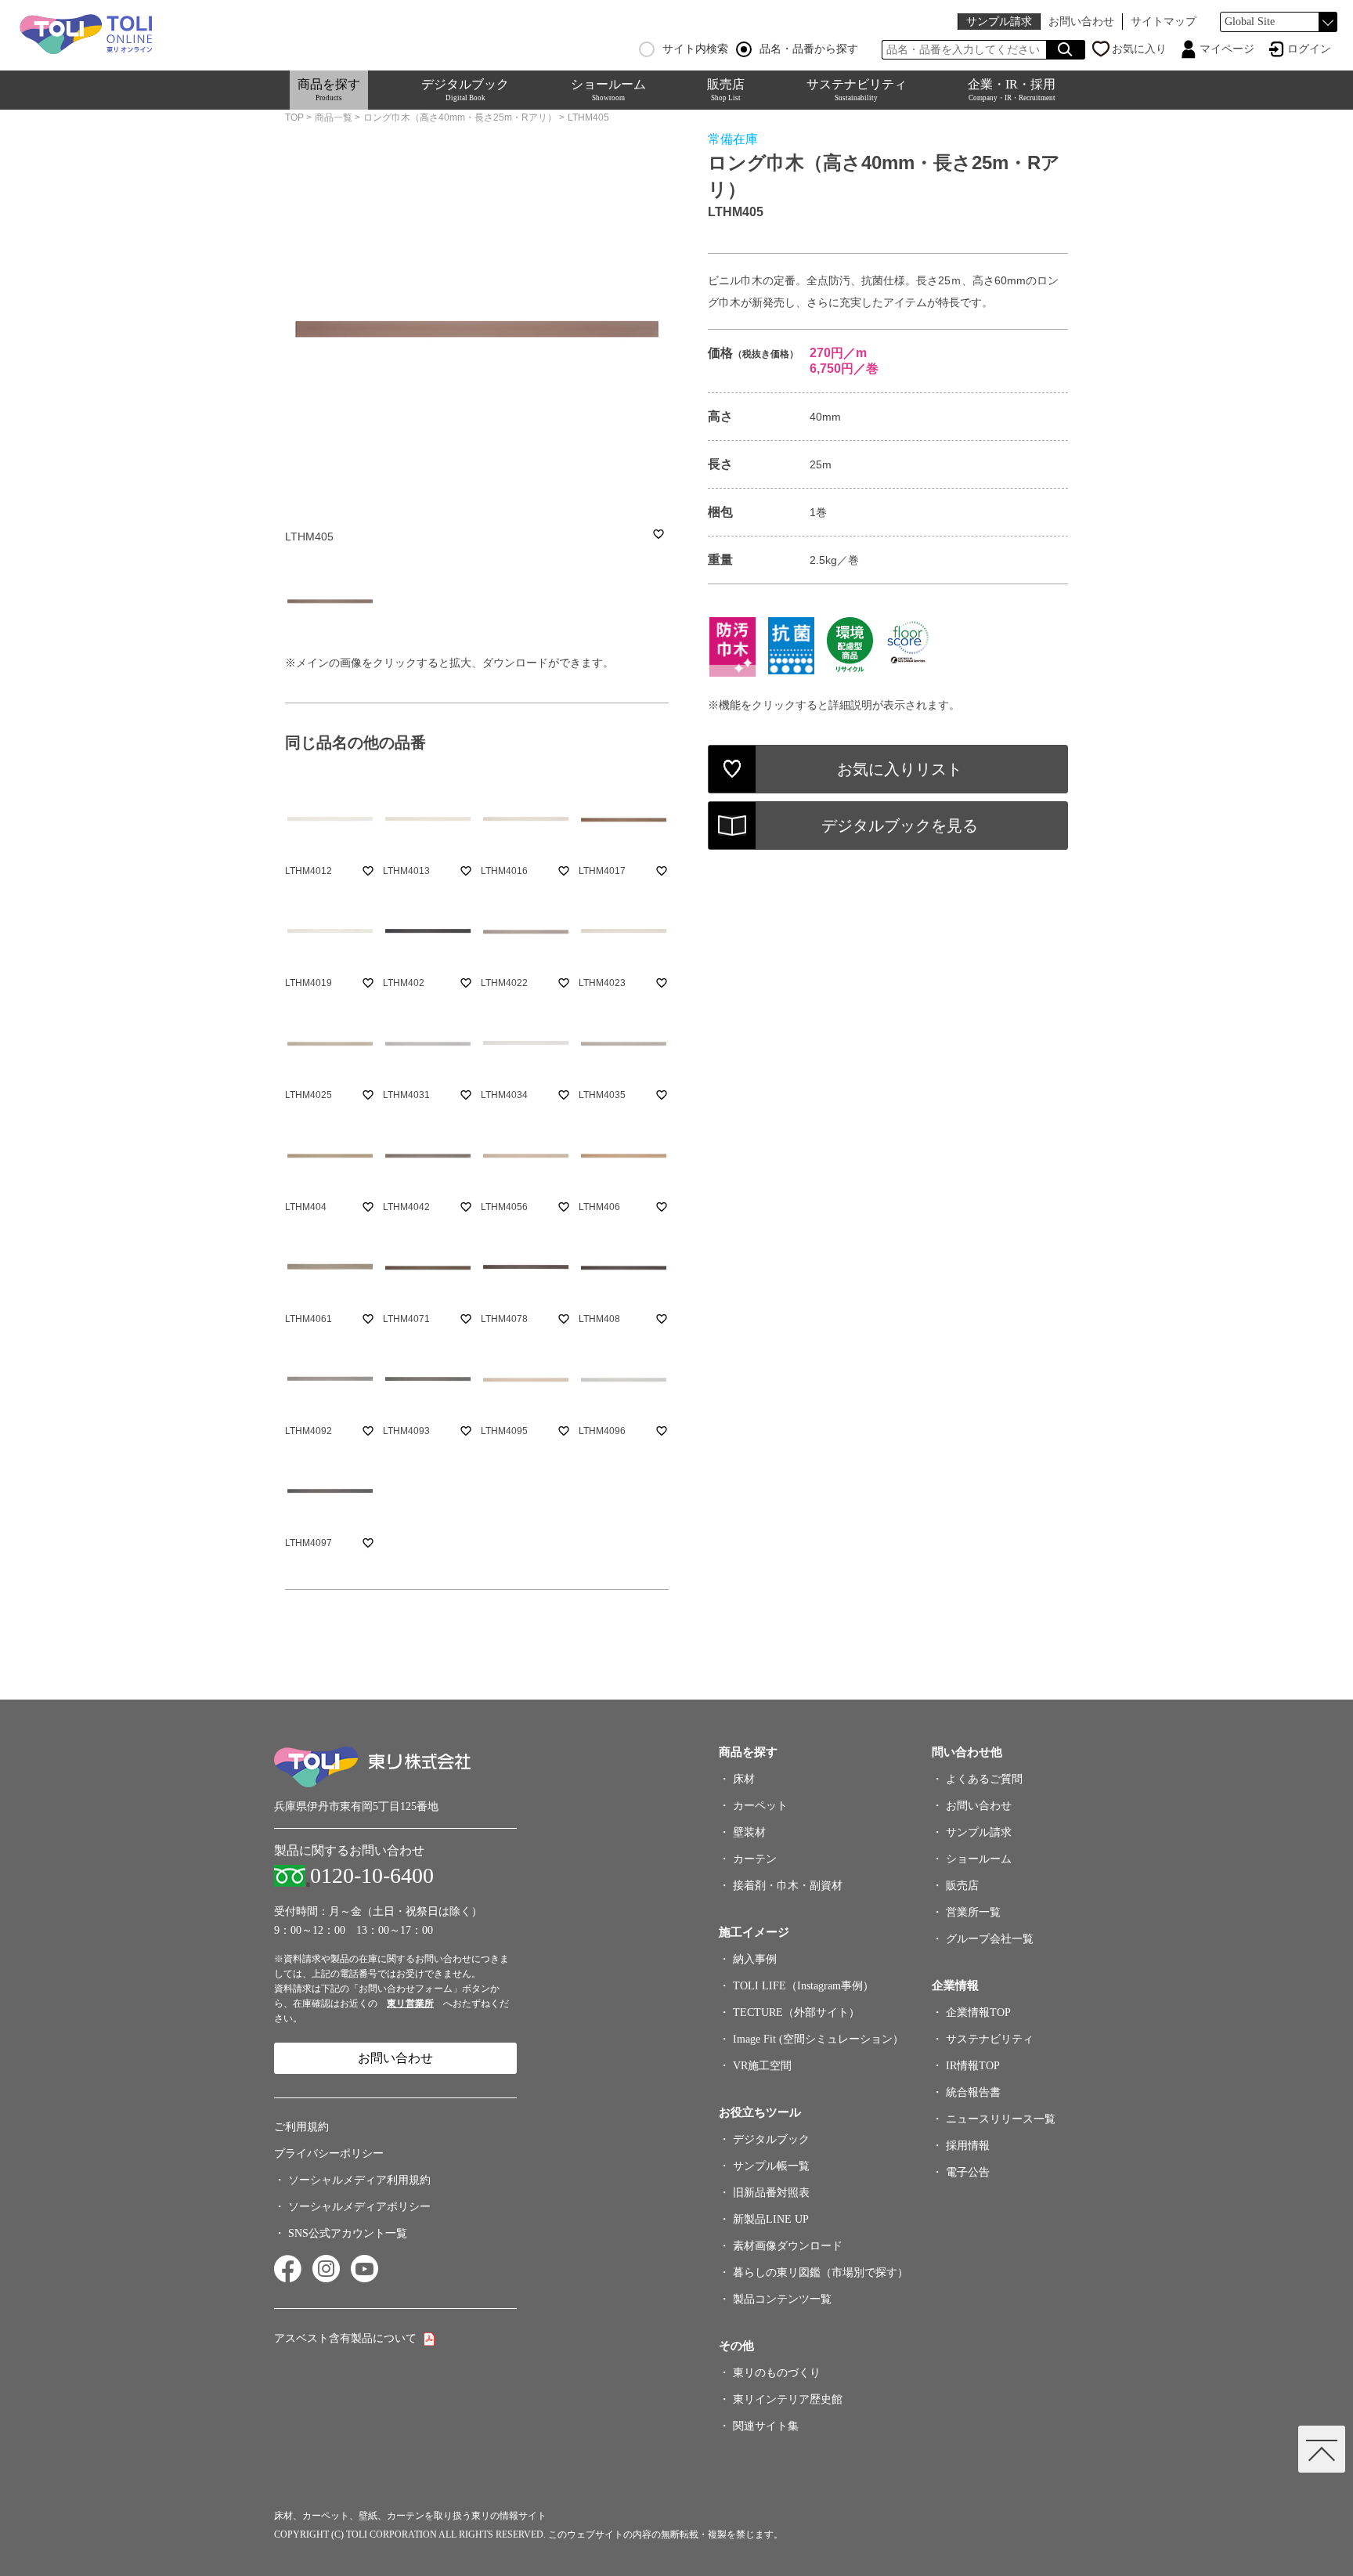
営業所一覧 (973, 1912)
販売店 (726, 90)
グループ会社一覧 (990, 1939)
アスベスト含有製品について (345, 2338)
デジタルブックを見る (900, 826)
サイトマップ (1164, 22)
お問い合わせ (1081, 22)
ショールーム (608, 90)
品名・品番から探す (809, 49)
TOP (294, 117)
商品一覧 (334, 117)
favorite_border (658, 534)
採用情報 (968, 2146)
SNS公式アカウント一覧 (348, 2233)
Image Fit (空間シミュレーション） (818, 2039)
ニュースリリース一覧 (1001, 2119)
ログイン (1309, 49)
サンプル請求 (999, 22)
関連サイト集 (766, 2426)
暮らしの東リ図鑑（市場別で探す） (821, 2273)
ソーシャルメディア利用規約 (359, 2180)
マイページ (1227, 49)
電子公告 (968, 2172)
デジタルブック (465, 90)
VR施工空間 (762, 2066)
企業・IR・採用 (1012, 90)
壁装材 (749, 1832)
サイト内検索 (695, 49)
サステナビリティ (857, 90)
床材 (744, 1779)
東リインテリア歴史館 (788, 2399)
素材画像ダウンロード (788, 2246)
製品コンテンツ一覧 (782, 2299)
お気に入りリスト (900, 769)
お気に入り (1139, 49)
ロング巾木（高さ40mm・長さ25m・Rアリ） (460, 117)
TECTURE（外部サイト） (796, 2012)
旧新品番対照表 (771, 2193)
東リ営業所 (410, 2003)
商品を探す (329, 90)
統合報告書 (973, 2092)
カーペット (760, 1806)
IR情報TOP (973, 2066)
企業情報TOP (978, 2012)
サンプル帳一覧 (771, 2166)
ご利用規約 (301, 2127)
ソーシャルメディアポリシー (359, 2207)
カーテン (755, 1859)
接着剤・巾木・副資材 (788, 1886)
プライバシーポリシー (329, 2153)
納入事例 (755, 1959)
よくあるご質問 (984, 1779)
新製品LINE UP (771, 2219)
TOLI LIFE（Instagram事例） (803, 1986)
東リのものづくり (777, 2373)
